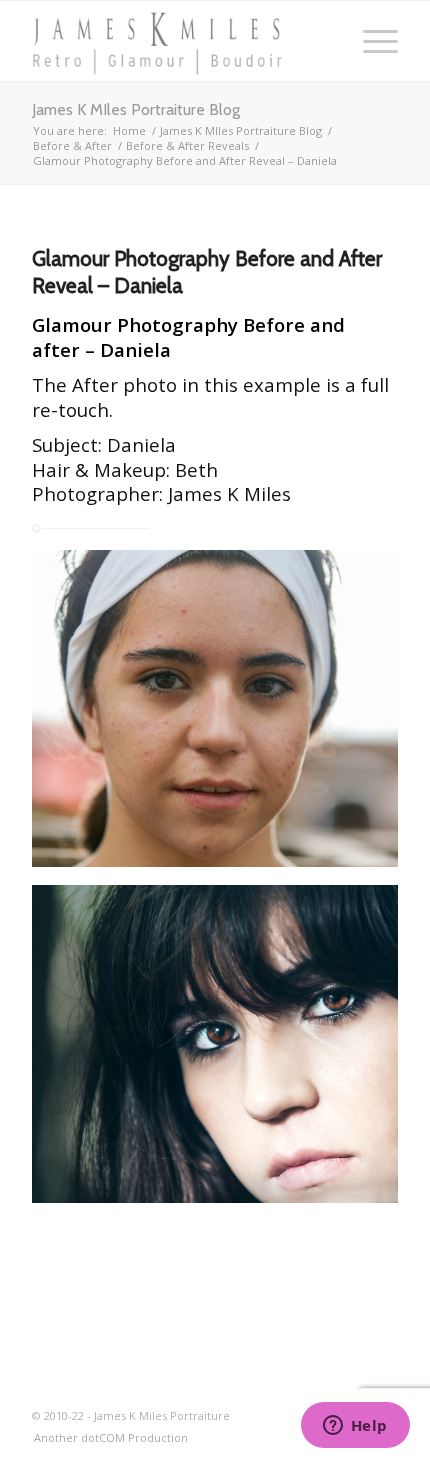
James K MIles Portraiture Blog (136, 109)
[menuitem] (106, 1438)
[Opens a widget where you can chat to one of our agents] (355, 1427)
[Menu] (370, 41)
